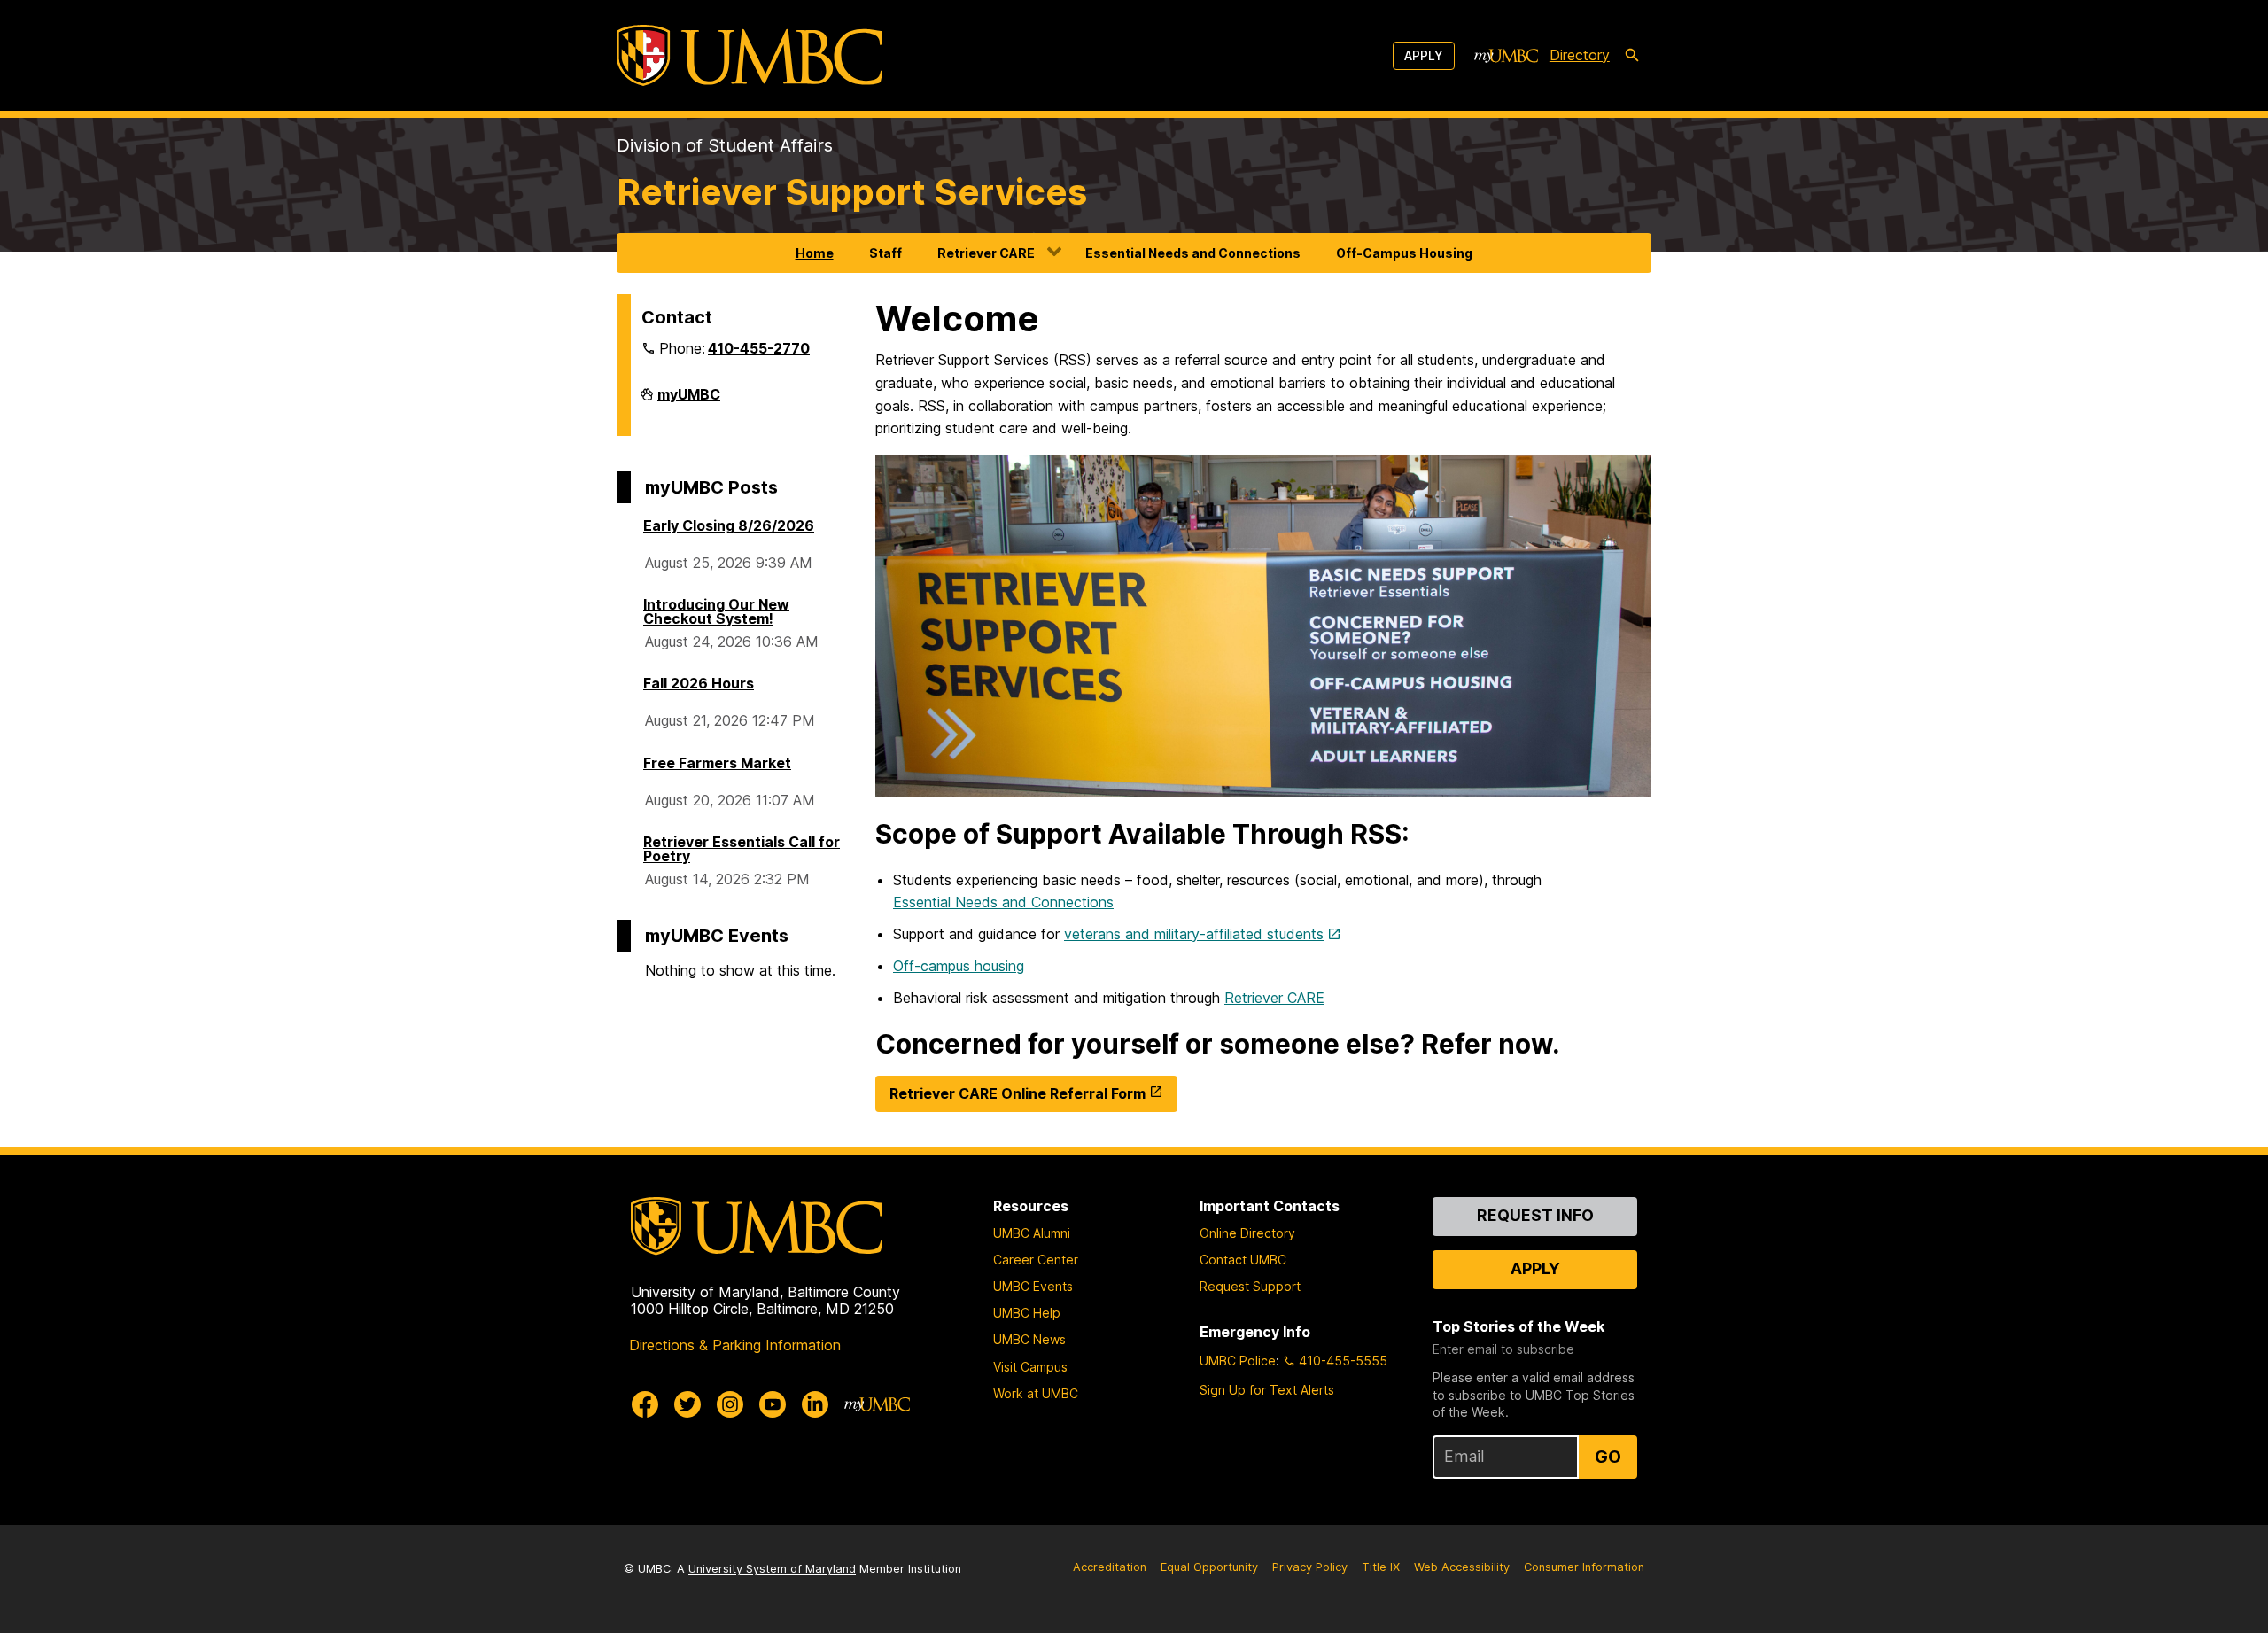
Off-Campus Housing (1404, 253)
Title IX (1381, 1567)
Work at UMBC (1036, 1393)
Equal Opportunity (1209, 1567)
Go (1608, 1457)
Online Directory (1247, 1233)
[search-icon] (1632, 56)
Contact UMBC (1243, 1260)
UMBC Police (1238, 1361)
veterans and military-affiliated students (1194, 934)
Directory (1580, 55)
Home (815, 253)
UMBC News (1029, 1339)
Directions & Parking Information (735, 1345)
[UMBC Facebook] (645, 1404)
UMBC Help (1027, 1313)
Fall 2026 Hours (699, 683)
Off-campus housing (959, 966)
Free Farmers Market (717, 763)
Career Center (1036, 1260)
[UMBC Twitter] (687, 1404)
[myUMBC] (1506, 56)
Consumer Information (1584, 1567)
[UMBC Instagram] (730, 1404)
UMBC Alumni (1032, 1233)
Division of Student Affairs (725, 145)
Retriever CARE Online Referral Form (1017, 1093)
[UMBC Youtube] (773, 1404)
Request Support (1250, 1286)
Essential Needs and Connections (1193, 253)
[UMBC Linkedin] (815, 1404)
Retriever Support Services (852, 192)
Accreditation (1110, 1567)
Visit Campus (1030, 1367)
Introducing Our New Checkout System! (716, 611)
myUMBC (689, 401)
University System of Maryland (772, 1569)
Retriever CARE (986, 253)
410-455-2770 (759, 348)
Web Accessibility (1462, 1567)
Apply (1424, 55)
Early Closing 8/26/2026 (729, 525)
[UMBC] (750, 55)
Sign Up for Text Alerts (1267, 1390)
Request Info (1535, 1215)
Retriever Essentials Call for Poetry (742, 849)
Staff (885, 253)
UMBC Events (1033, 1286)
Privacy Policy (1310, 1567)
